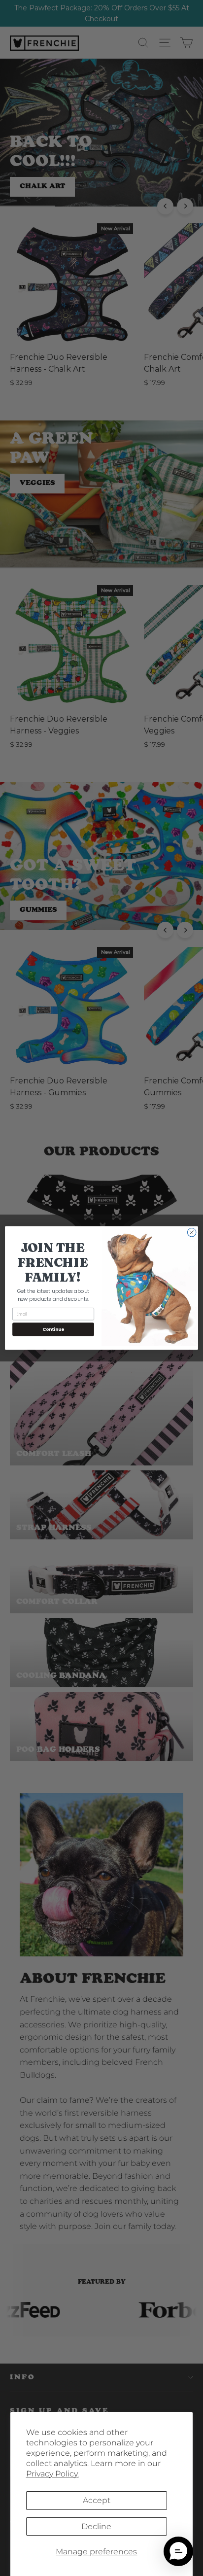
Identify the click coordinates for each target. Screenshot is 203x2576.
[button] (178, 2551)
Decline (96, 2526)
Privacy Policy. (52, 2474)
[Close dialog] (192, 1232)
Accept (97, 2500)
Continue (53, 1329)
